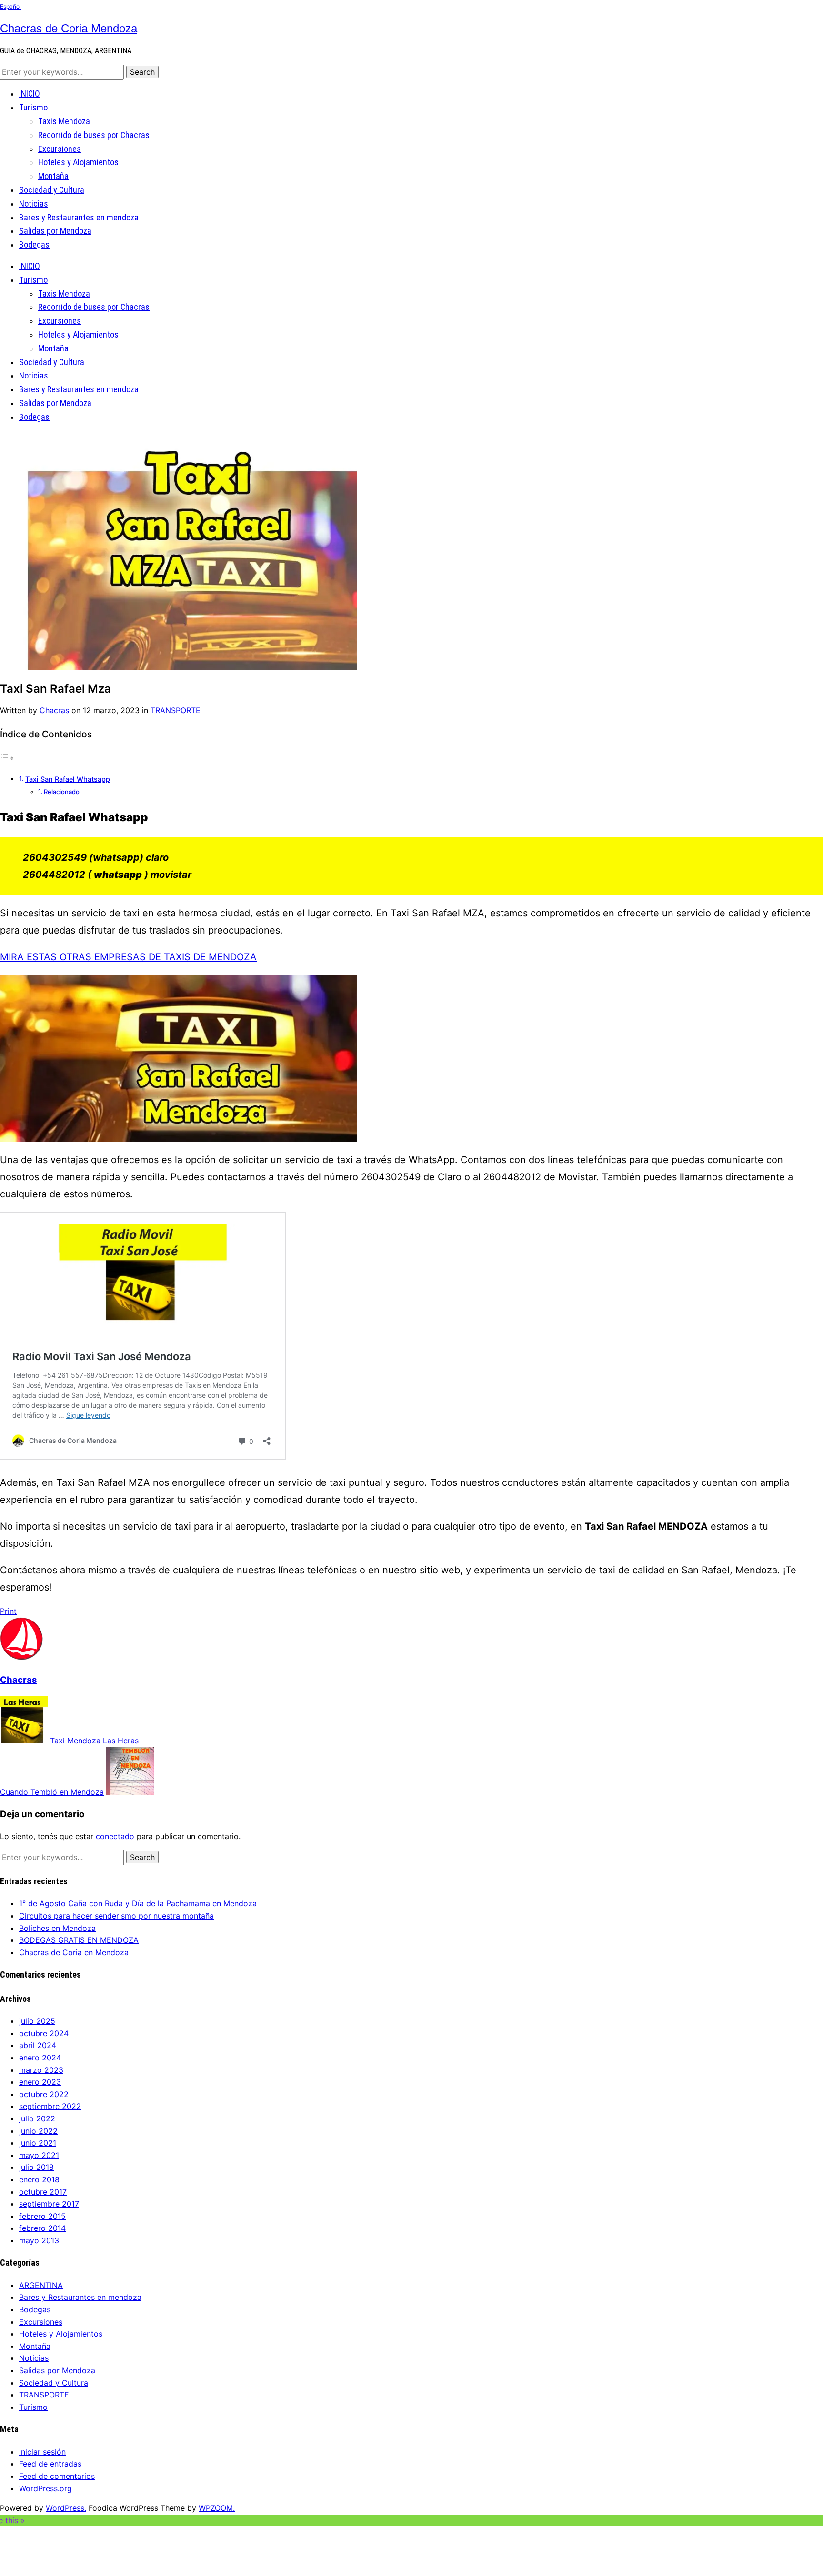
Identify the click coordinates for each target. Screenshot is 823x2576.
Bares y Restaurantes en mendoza (79, 217)
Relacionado (62, 792)
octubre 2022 (44, 2094)
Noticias (34, 204)
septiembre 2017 (49, 2204)
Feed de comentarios (57, 2476)
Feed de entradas (50, 2464)
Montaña (53, 176)
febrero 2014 (42, 2228)
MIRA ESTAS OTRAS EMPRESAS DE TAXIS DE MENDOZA (128, 957)
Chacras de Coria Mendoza (69, 28)
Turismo (33, 107)
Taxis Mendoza (64, 121)
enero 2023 (40, 2082)
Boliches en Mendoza (57, 1928)
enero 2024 (40, 2058)
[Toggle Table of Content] (7, 758)
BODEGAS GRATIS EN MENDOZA (79, 1940)
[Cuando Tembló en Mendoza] (130, 1792)
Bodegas (34, 244)
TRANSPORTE (176, 710)
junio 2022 (38, 2131)
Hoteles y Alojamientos (78, 162)
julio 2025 (37, 2021)
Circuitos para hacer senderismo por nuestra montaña (116, 1916)
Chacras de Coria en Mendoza (74, 1952)
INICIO (30, 94)
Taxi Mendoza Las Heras (94, 1741)
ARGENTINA (41, 2285)
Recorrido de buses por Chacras (94, 135)
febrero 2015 (42, 2216)
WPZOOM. (217, 2508)
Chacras (54, 710)
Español (10, 6)
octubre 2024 (44, 2033)
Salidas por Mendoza (55, 231)
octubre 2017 (43, 2192)
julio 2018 (36, 2167)
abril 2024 (38, 2045)
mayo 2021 (39, 2155)
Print (8, 1611)
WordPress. (66, 2508)
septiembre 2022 (50, 2106)
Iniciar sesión (42, 2452)
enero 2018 (39, 2179)
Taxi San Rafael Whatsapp (68, 779)
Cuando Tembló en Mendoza (52, 1792)
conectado (115, 1836)
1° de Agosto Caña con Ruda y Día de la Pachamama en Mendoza (138, 1903)
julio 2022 (37, 2118)
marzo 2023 (41, 2070)
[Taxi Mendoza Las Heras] (24, 1741)
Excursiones (60, 149)
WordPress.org (45, 2488)
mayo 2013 (39, 2240)
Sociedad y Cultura (52, 190)
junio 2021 (38, 2143)
